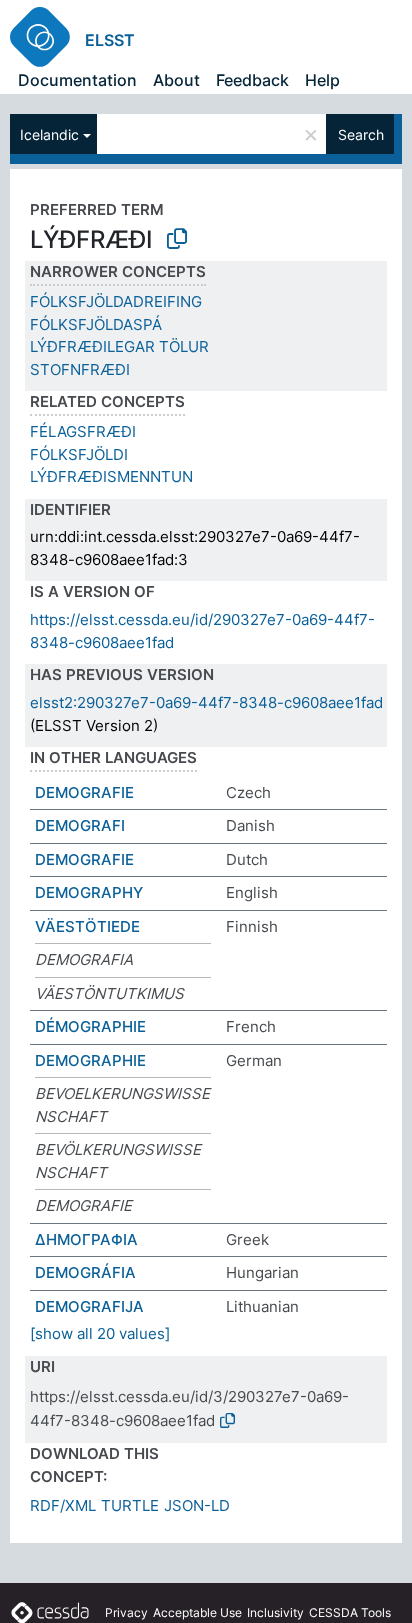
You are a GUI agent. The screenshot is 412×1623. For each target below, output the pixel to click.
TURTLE (130, 1505)
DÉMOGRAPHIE (90, 1026)
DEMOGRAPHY (89, 892)
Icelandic (49, 134)
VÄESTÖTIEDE (87, 926)
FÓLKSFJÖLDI (79, 454)
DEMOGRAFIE (84, 792)
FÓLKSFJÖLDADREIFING (116, 301)
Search (361, 134)
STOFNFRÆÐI (80, 369)
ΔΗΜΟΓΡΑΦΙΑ (86, 1239)
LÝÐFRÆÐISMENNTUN (111, 476)
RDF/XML (63, 1505)
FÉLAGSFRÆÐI (83, 431)
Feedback (252, 80)
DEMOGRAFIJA (89, 1306)
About (176, 80)
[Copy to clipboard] (177, 239)
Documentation (77, 80)
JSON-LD (197, 1505)
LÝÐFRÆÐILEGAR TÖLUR (119, 346)
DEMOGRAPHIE (90, 1060)
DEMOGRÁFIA (85, 1272)
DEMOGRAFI (80, 825)
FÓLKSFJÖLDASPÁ (96, 324)
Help (322, 80)
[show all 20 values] (100, 1333)
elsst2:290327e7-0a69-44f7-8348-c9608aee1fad (206, 702)
